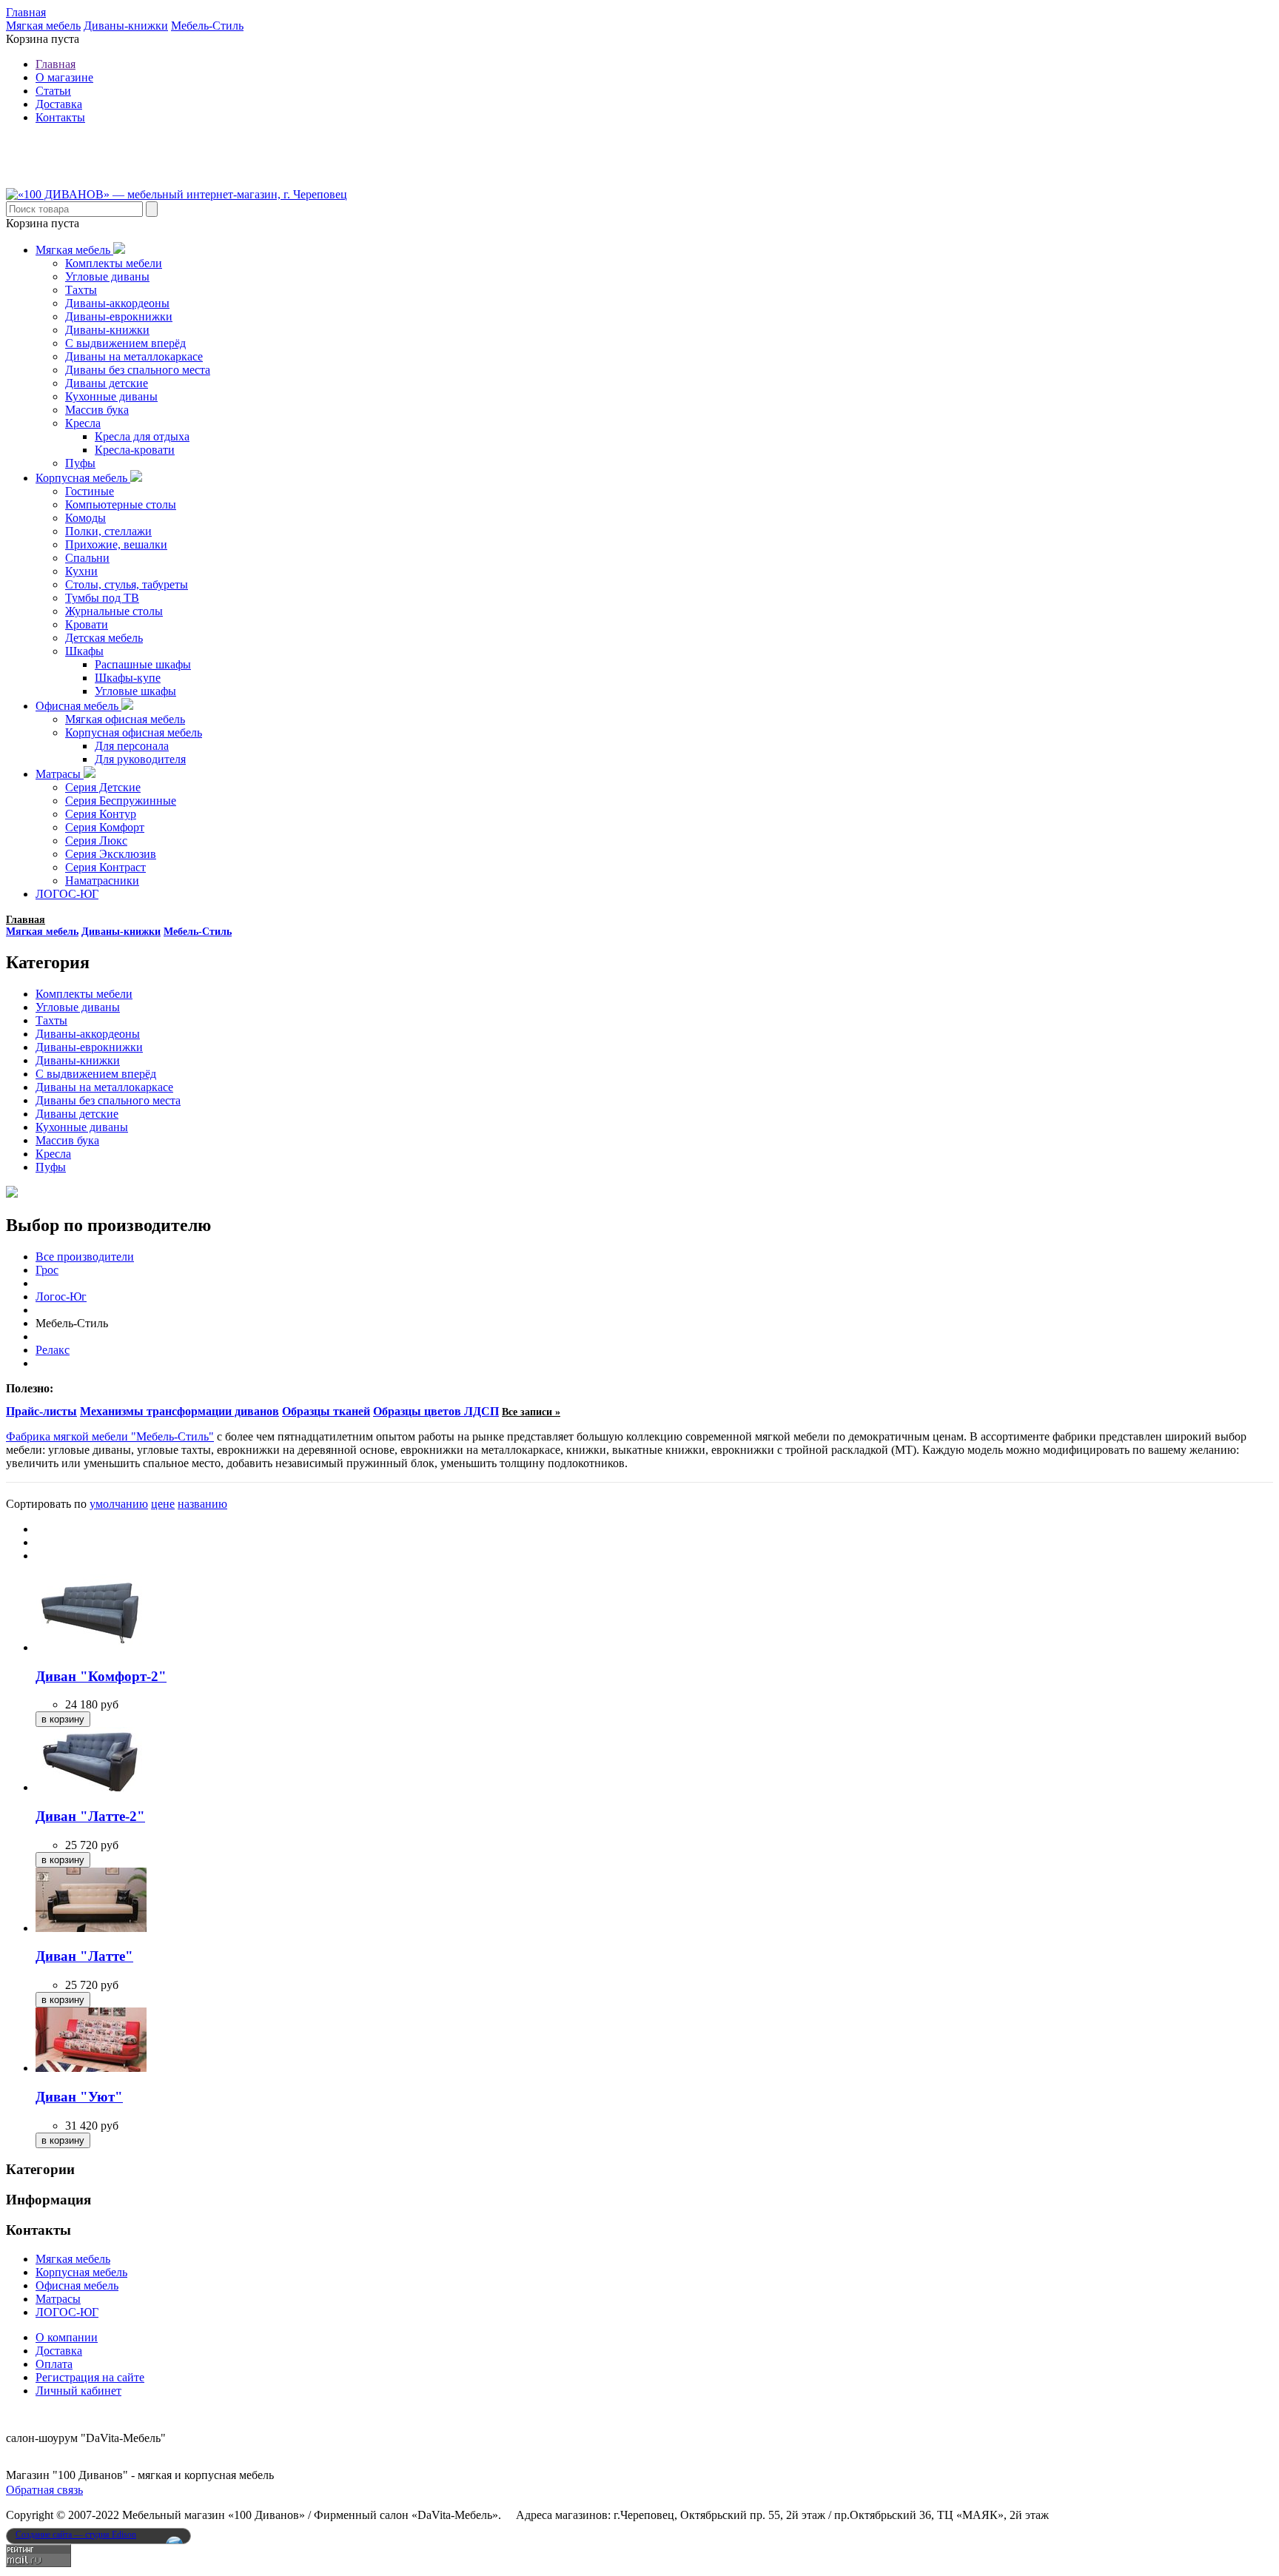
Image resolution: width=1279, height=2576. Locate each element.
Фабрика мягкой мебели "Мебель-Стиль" (110, 1436)
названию (202, 1504)
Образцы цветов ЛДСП (436, 1411)
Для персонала (132, 746)
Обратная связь (44, 2490)
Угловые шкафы (135, 691)
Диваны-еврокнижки (119, 316)
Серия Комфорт (105, 827)
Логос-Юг (61, 1297)
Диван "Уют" (79, 2097)
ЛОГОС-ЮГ (67, 894)
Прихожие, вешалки (116, 544)
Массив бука (97, 410)
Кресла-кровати (135, 450)
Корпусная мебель (83, 478)
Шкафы (84, 651)
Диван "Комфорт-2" (101, 1676)
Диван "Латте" (84, 1956)
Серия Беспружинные (121, 801)
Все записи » (531, 1412)
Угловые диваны (107, 276)
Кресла (83, 423)
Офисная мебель (78, 706)
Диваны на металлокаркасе (134, 356)
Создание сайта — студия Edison (76, 2535)
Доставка (59, 104)
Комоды (85, 518)
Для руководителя (140, 759)
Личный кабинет (78, 2391)
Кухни (81, 571)
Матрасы (60, 774)
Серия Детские (103, 787)
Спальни (87, 558)
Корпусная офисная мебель (134, 732)
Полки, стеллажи (108, 531)
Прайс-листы (41, 1411)
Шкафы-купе (128, 678)
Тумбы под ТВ (102, 598)
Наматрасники (102, 881)
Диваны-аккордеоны (117, 303)
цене (163, 1504)
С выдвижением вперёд (125, 343)
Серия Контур (101, 814)
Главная (26, 12)
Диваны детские (107, 383)
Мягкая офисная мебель (125, 719)
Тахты (81, 290)
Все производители (85, 1257)
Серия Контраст (105, 867)
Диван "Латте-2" (90, 1816)
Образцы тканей (326, 1411)
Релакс (53, 1350)
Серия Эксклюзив (111, 854)
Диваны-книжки (126, 26)
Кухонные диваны (111, 396)
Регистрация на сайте (90, 2377)
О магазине (64, 77)
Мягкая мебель (43, 26)
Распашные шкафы (143, 664)
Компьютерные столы (121, 504)
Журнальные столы (114, 611)
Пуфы (80, 463)
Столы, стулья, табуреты (127, 584)
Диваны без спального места (138, 370)
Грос (47, 1270)
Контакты (60, 117)
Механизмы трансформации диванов (179, 1411)
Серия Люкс (96, 841)
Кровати (87, 624)
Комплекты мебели (114, 263)
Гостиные (90, 491)
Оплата (54, 2364)
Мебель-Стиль (207, 26)
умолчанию (119, 1504)
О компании (67, 2337)
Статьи (53, 91)
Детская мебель (104, 638)
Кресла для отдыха (142, 436)
